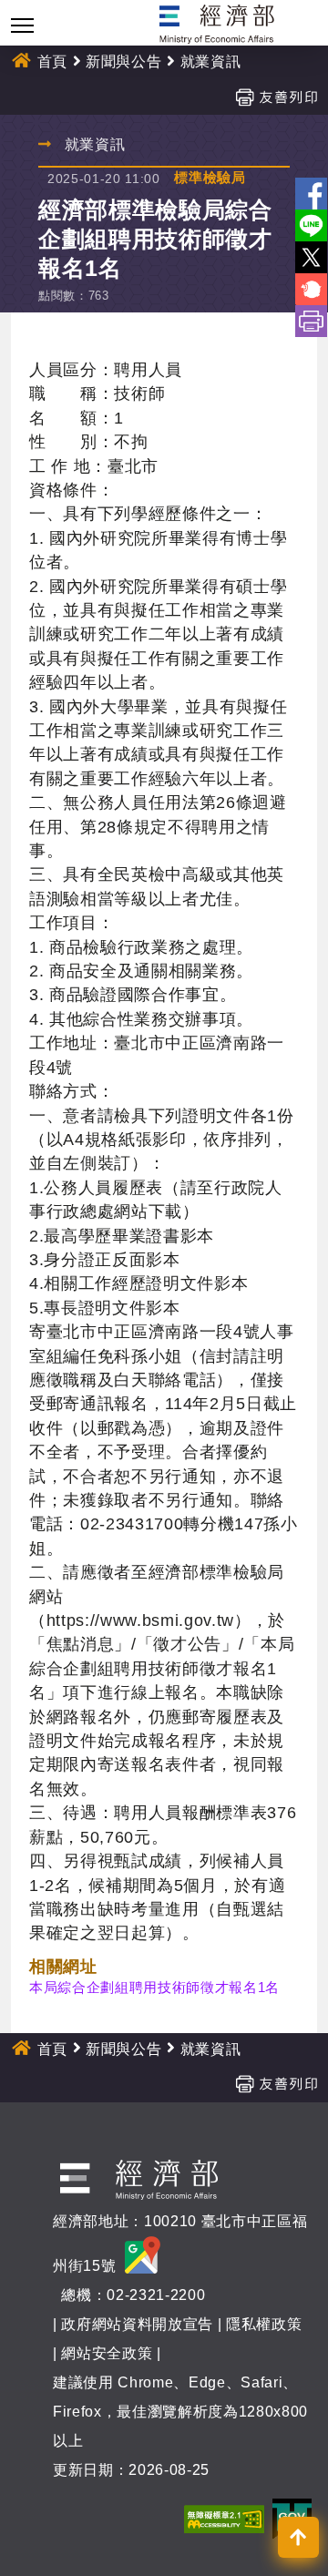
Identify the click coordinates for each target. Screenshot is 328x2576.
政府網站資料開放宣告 (137, 2324)
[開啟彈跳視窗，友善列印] (276, 96)
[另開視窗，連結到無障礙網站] (224, 2517)
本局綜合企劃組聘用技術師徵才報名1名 (154, 1987)
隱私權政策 (264, 2324)
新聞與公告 (123, 61)
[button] (298, 2537)
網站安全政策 (107, 2353)
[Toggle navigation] (22, 25)
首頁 (52, 61)
